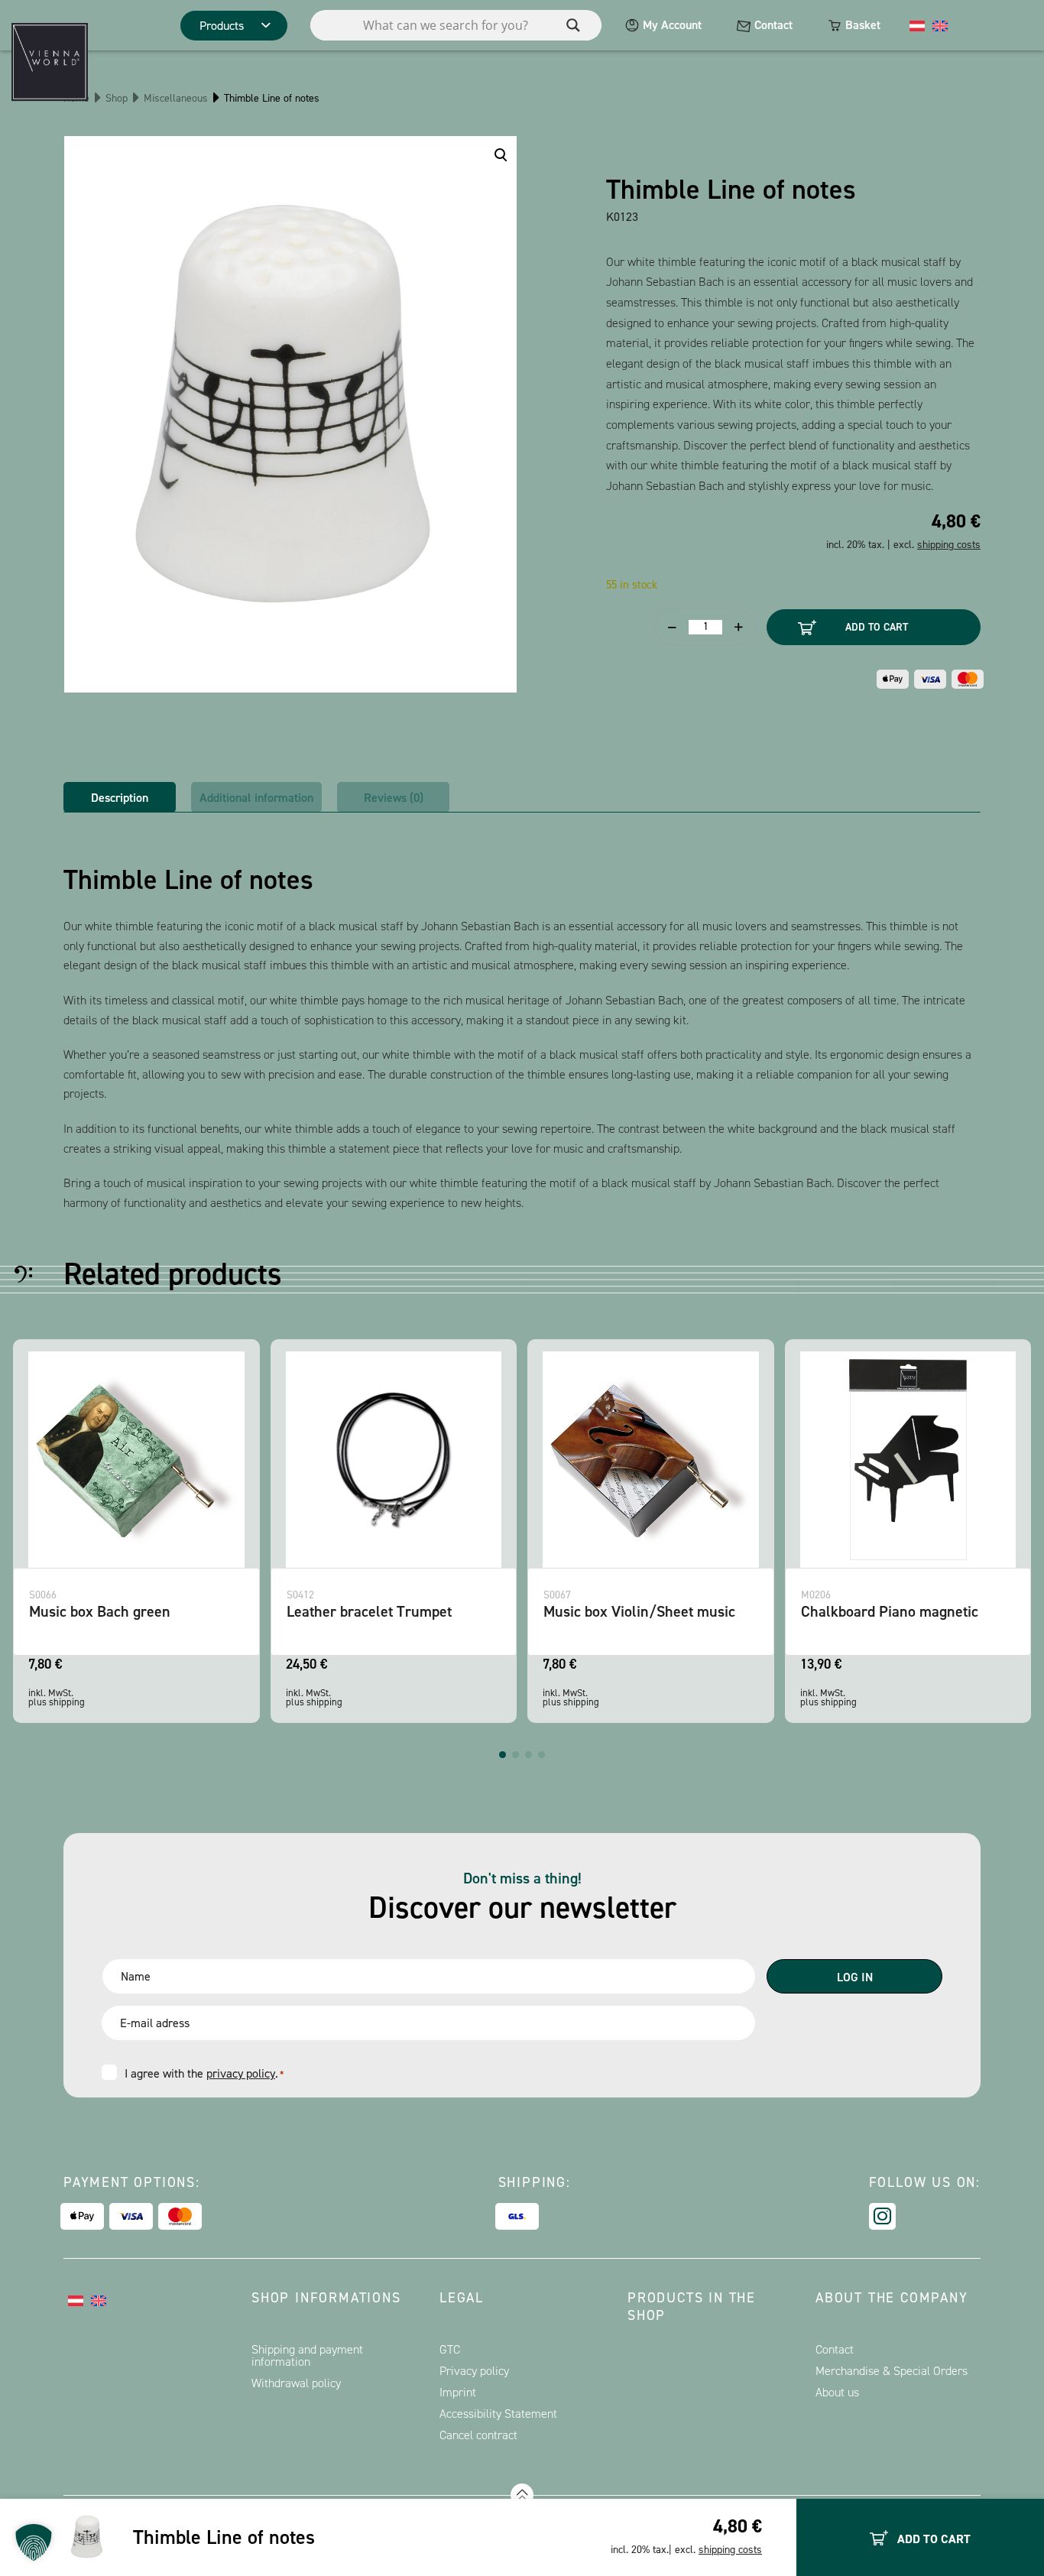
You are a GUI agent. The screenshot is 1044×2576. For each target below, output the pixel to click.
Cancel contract (478, 2435)
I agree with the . (204, 2073)
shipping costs (730, 2550)
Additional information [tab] (256, 798)
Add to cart (877, 627)
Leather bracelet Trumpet (369, 1611)
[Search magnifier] (573, 25)
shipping (67, 1702)
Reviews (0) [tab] (394, 798)
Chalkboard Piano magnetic (890, 1611)
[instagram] (882, 2216)
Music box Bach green (100, 1611)
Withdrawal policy (296, 2383)
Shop (117, 98)
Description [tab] (120, 798)
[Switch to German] (917, 25)
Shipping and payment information (307, 2355)
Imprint (458, 2392)
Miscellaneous (176, 98)
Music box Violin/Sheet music (639, 1611)
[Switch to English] (940, 25)
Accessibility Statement (498, 2414)
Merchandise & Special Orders (892, 2371)
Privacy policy (474, 2371)
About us (837, 2392)
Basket (863, 25)
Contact (773, 25)
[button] (503, 1755)
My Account (672, 25)
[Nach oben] (522, 2495)
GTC (450, 2349)
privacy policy (241, 2073)
